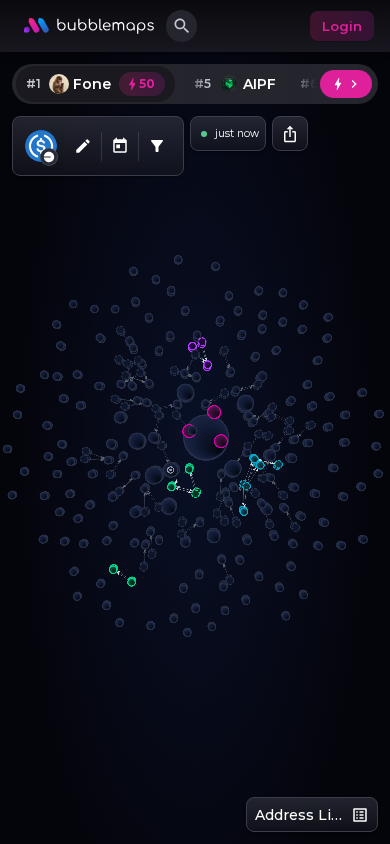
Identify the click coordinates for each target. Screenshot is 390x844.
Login (342, 26)
